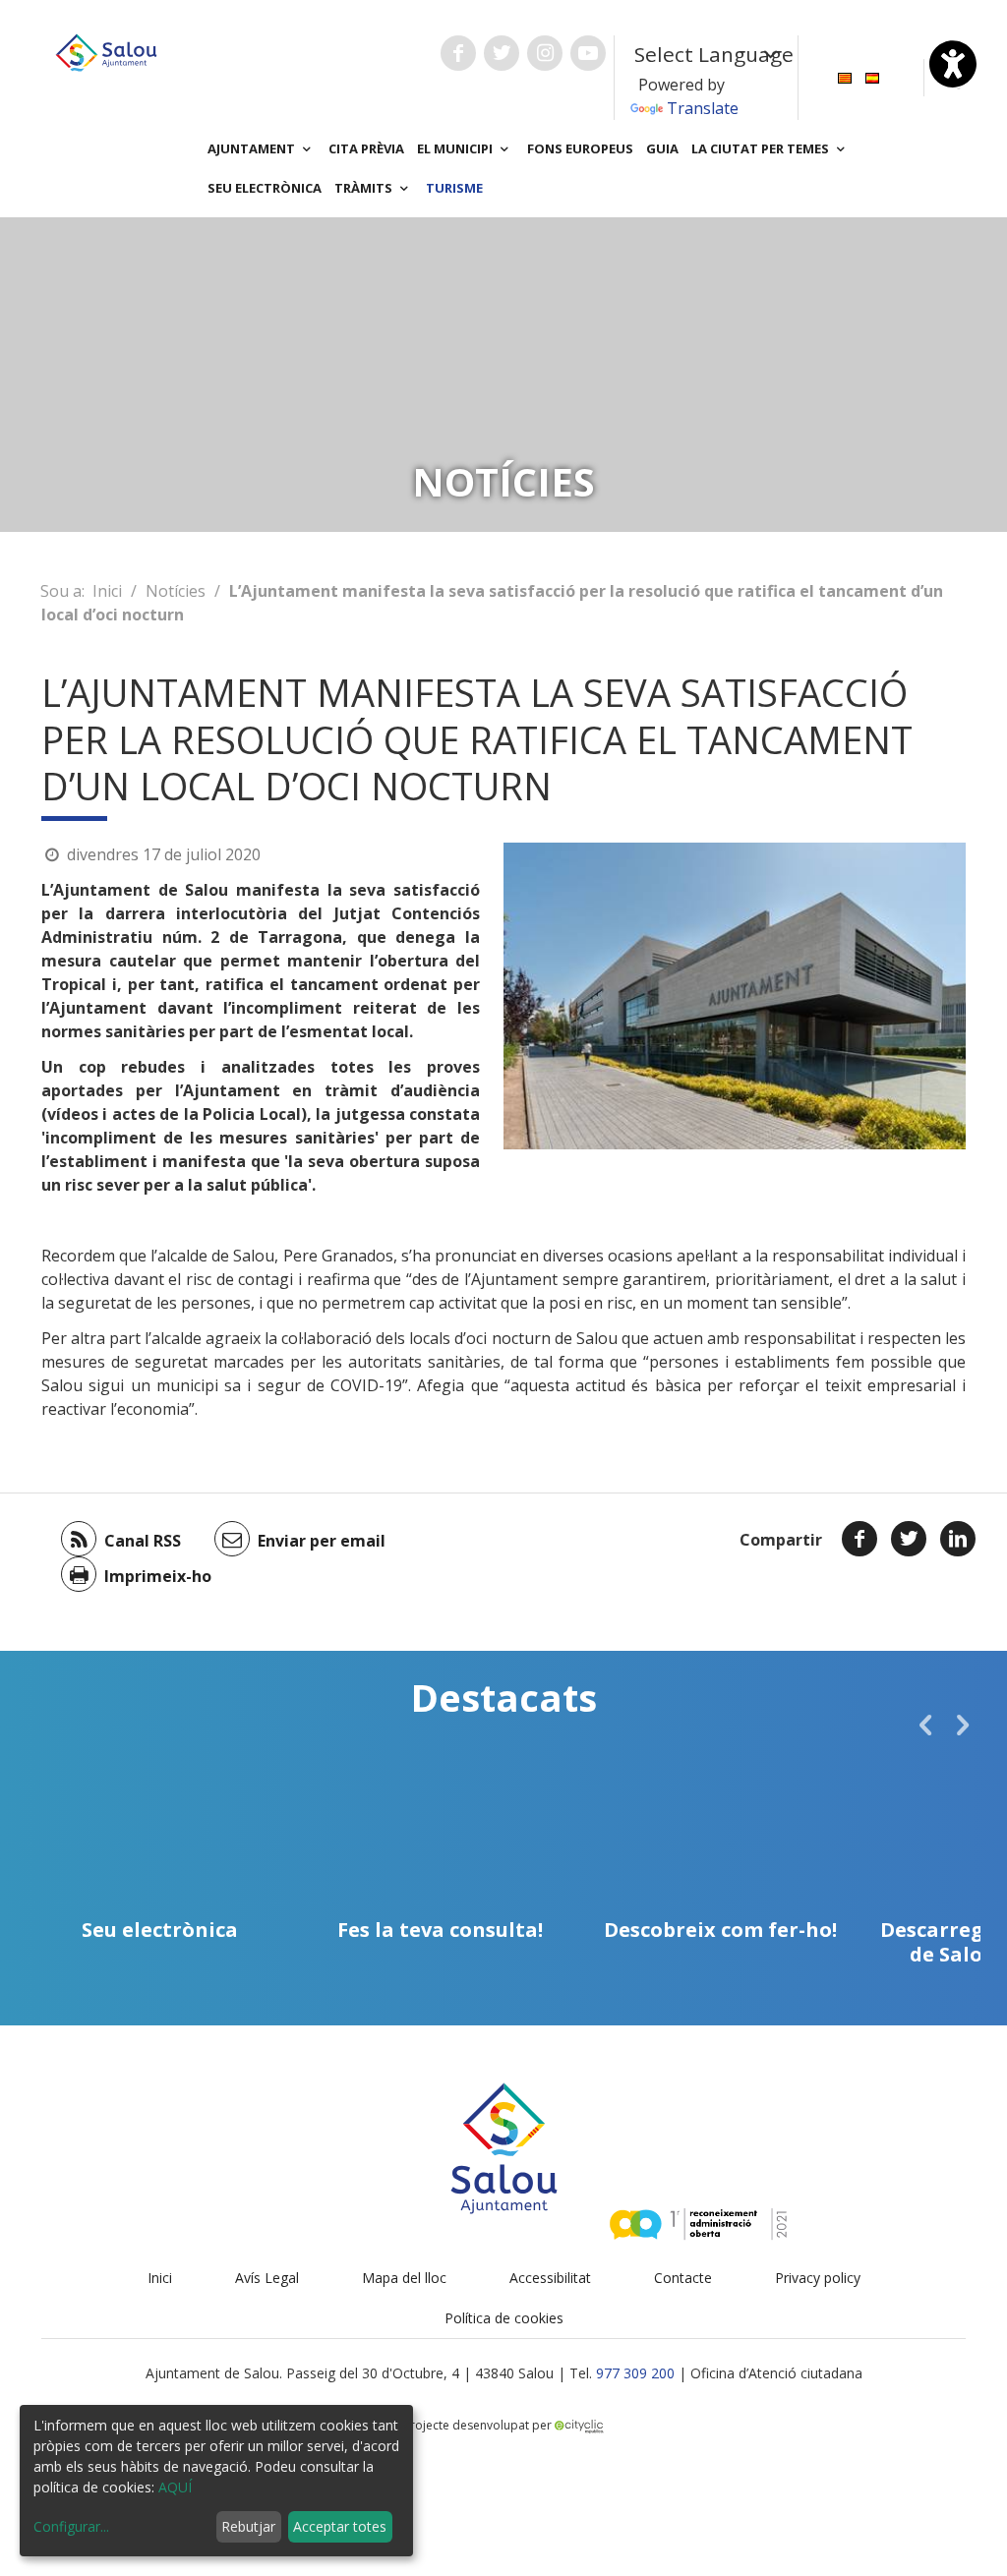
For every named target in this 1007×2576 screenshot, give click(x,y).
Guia (662, 148)
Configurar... (71, 2526)
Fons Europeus (580, 148)
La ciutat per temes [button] (762, 148)
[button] (925, 1725)
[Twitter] (909, 1539)
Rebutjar (248, 2526)
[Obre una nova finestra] (458, 53)
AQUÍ (175, 2487)
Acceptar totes (340, 2526)
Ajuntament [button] (253, 148)
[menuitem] (845, 76)
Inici (107, 591)
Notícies (176, 591)
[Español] (872, 76)
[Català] (845, 76)
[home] (106, 51)
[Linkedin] (958, 1539)
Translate (703, 108)
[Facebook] (859, 1539)
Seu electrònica (265, 188)
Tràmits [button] (365, 188)
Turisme (454, 188)
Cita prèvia (366, 148)
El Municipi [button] (456, 148)
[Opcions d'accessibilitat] (953, 64)
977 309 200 (635, 2373)
